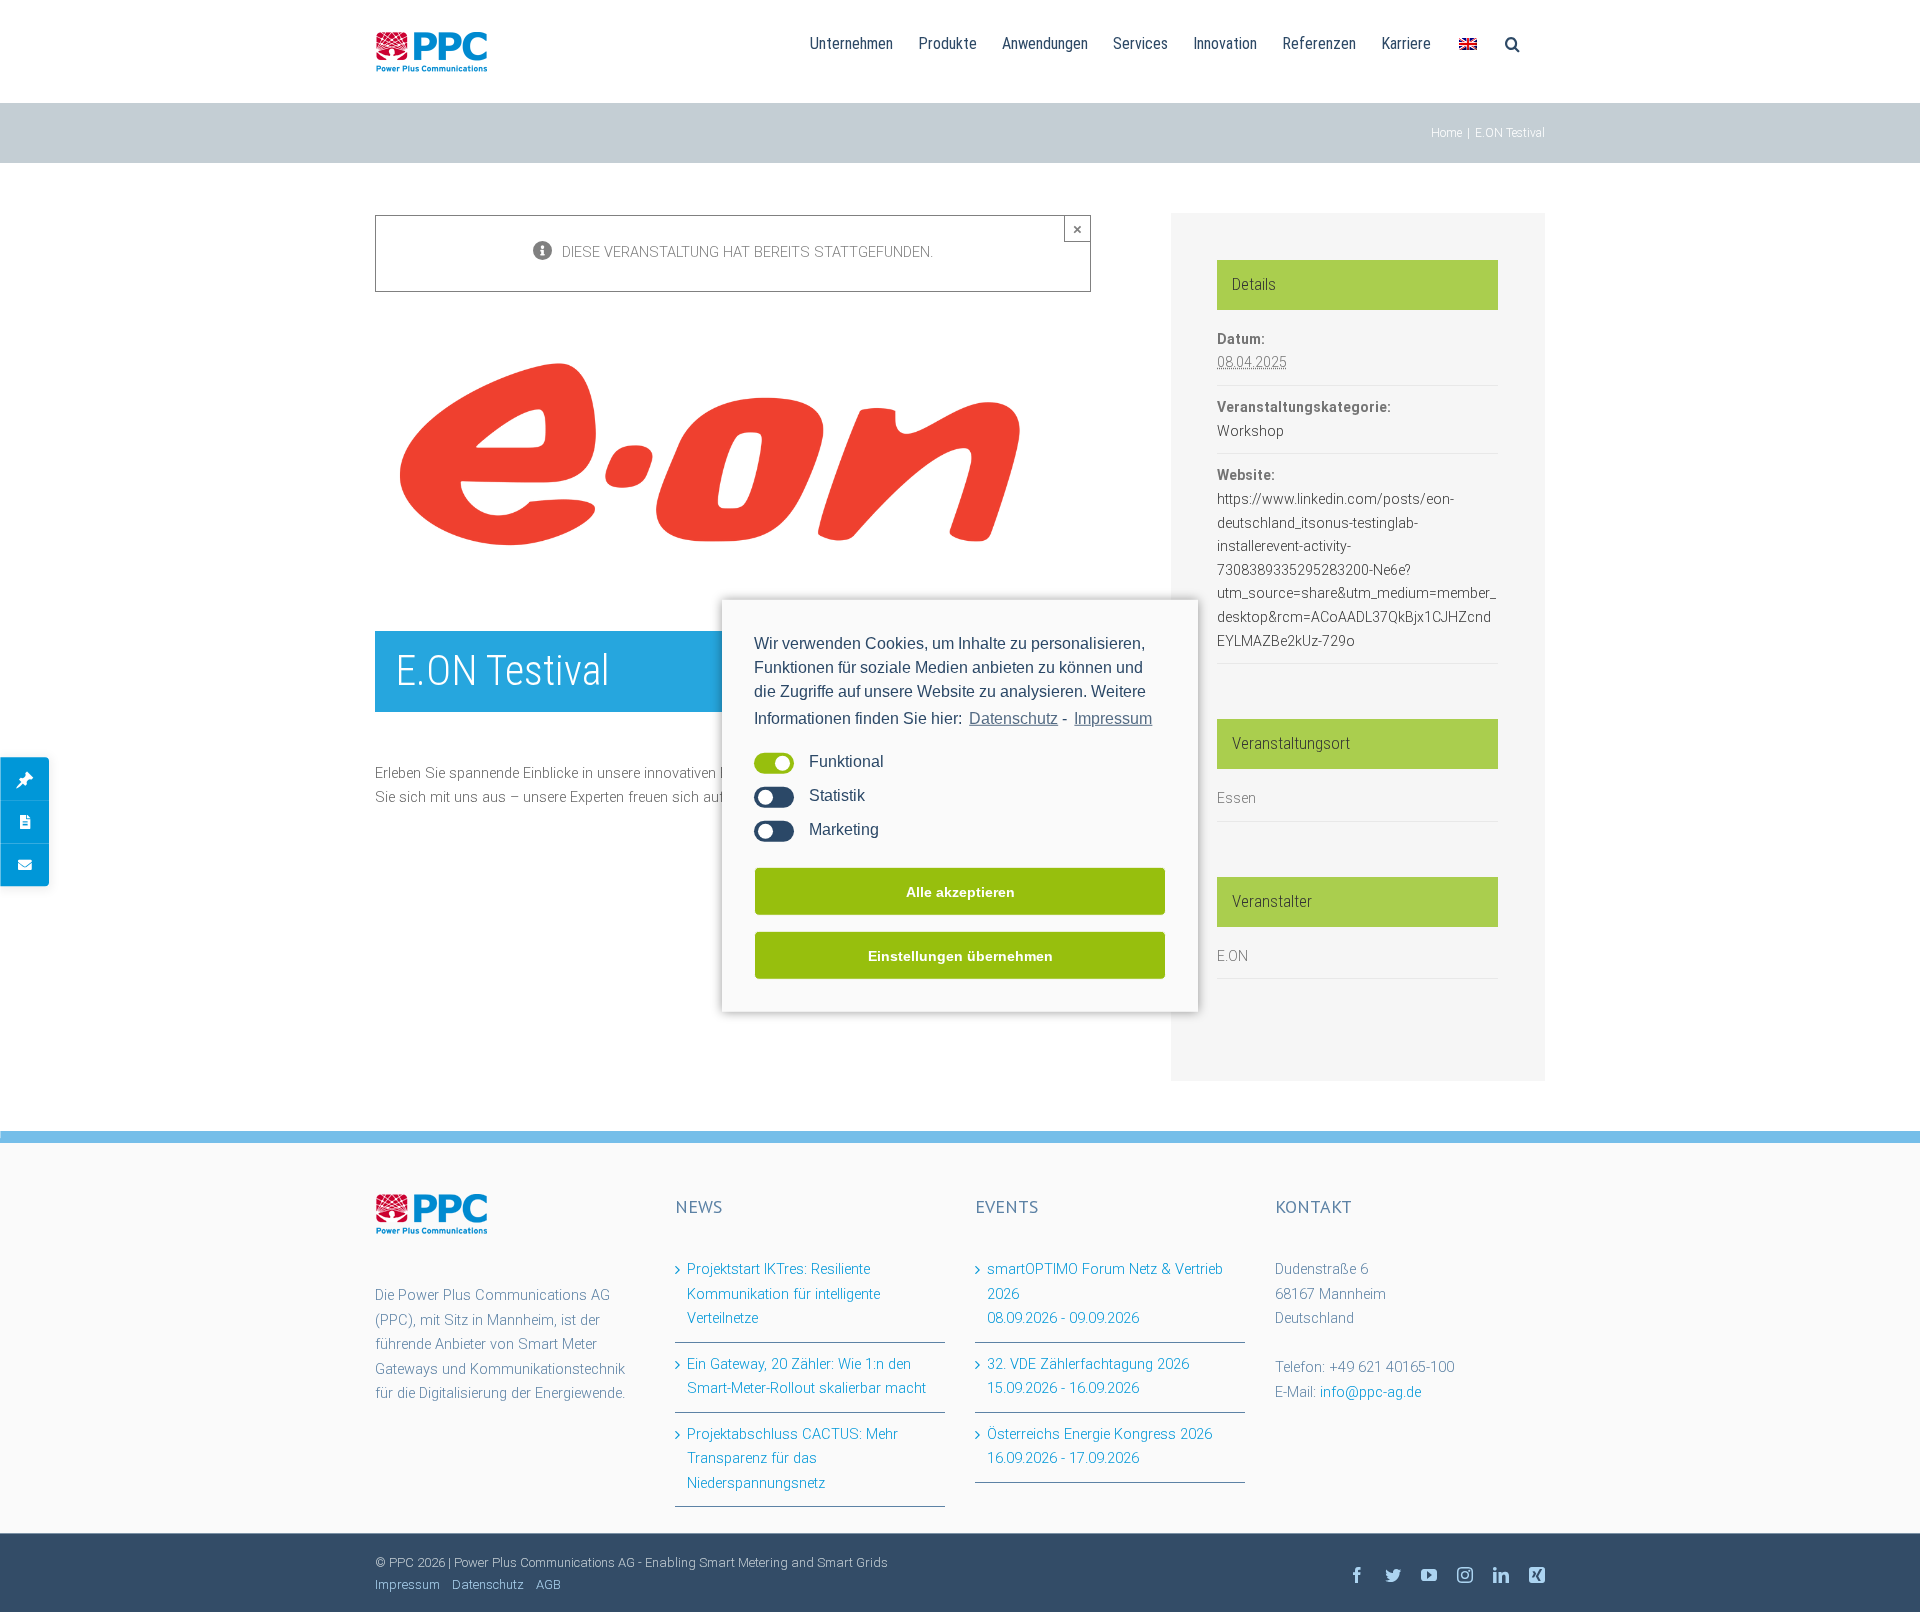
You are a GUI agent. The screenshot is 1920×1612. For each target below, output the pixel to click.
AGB (548, 1584)
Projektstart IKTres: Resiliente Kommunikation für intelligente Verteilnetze (783, 1294)
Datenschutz (1013, 718)
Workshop (1250, 431)
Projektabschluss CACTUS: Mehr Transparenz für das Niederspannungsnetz (792, 1459)
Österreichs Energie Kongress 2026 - (1099, 1447)
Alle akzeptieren (960, 892)
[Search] (1512, 42)
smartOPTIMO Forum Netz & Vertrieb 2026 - (1105, 1294)
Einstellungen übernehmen (960, 956)
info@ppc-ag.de (1370, 1392)
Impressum (1113, 718)
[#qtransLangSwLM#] (1468, 42)
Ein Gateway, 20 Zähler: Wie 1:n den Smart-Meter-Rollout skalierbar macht (806, 1377)
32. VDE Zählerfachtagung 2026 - (1088, 1377)
